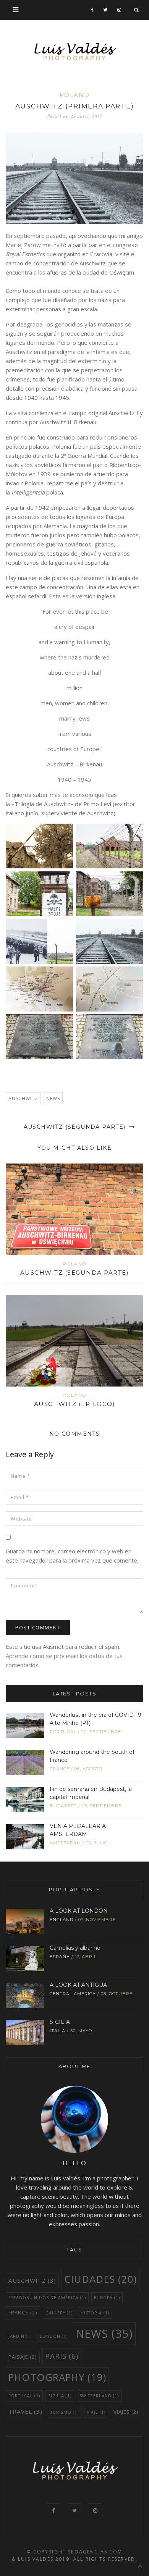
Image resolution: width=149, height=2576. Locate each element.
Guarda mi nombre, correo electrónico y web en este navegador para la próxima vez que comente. (72, 1556)
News (53, 1098)
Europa (107, 2298)
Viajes (126, 2412)
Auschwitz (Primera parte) (75, 106)
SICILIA (60, 2022)
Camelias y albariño (75, 1948)
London (54, 2336)
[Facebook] (92, 10)
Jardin (20, 2336)
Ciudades (100, 2279)
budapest (63, 1806)
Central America (73, 1994)
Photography (57, 2377)
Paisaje (23, 2357)
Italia (57, 2031)
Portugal (63, 1732)
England (62, 1920)
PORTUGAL (24, 2396)
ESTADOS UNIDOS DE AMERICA (47, 2298)
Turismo (65, 2412)
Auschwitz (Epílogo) (75, 1404)
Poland (75, 95)
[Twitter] (105, 10)
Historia (95, 2313)
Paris (62, 2356)
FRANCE (60, 1769)
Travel (25, 2411)
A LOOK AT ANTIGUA (78, 1985)
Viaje (96, 2412)
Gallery (59, 2313)
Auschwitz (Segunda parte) (76, 1127)
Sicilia (60, 2396)
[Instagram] (119, 10)
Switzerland (99, 2396)
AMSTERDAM (65, 1843)
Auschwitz (23, 1098)
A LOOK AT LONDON (79, 1911)
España (60, 1957)
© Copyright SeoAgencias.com (74, 2552)
